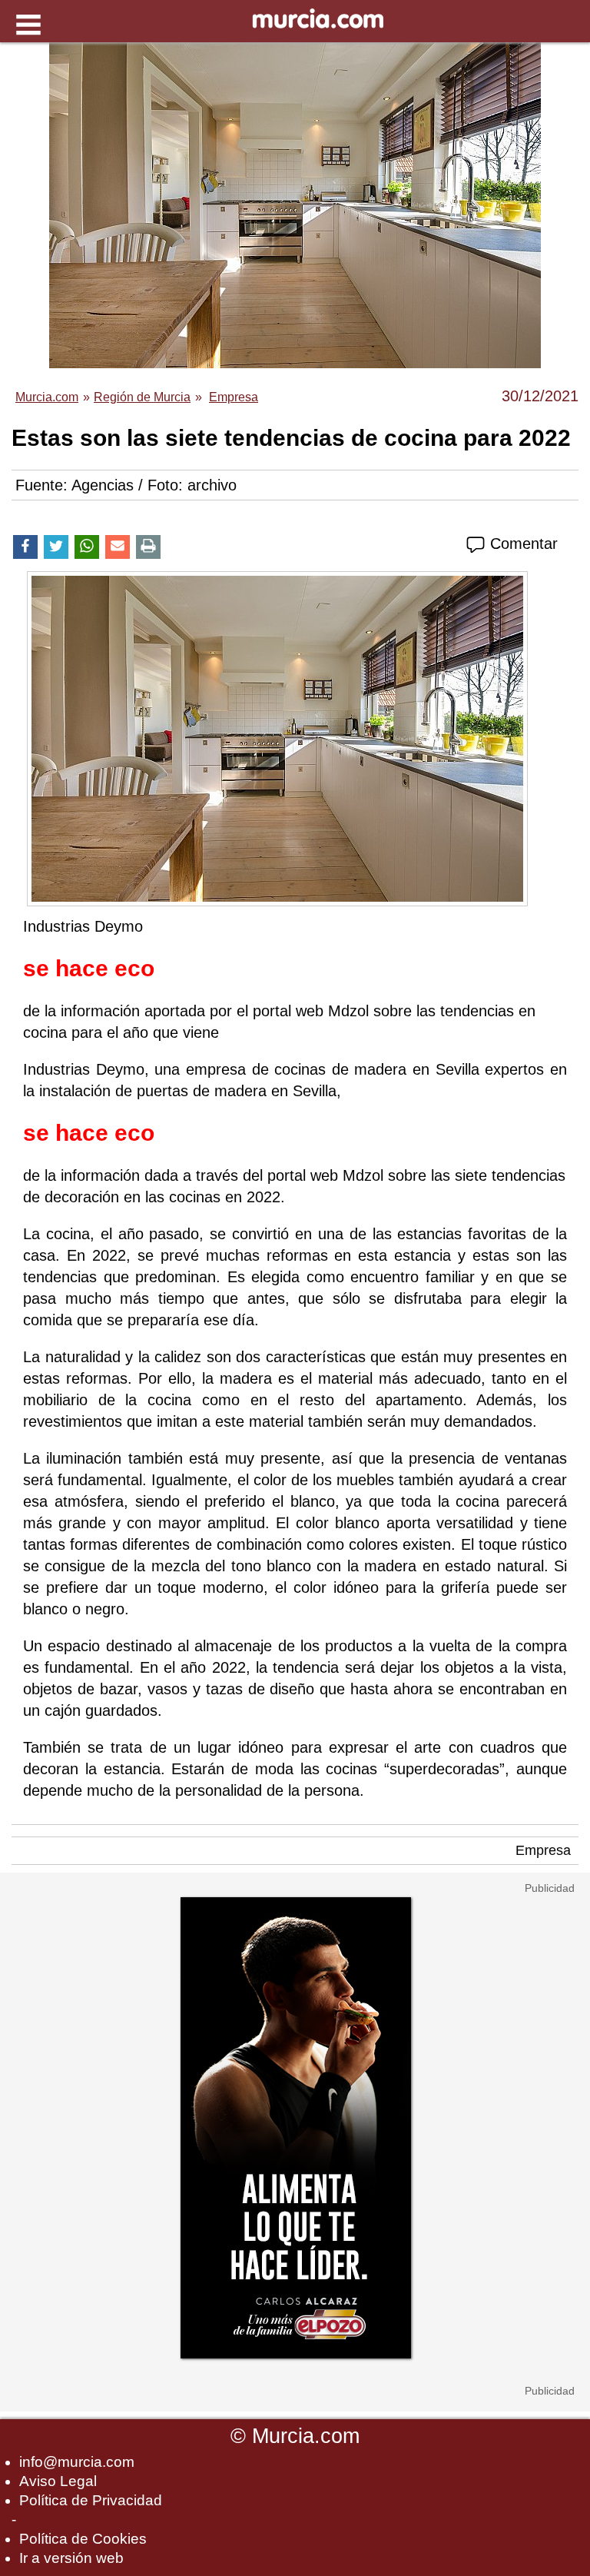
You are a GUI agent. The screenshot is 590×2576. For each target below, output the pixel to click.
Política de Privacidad (91, 2500)
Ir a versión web (71, 2558)
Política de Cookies (83, 2539)
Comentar (522, 543)
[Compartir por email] (118, 547)
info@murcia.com (77, 2462)
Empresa (543, 1850)
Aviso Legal (58, 2481)
